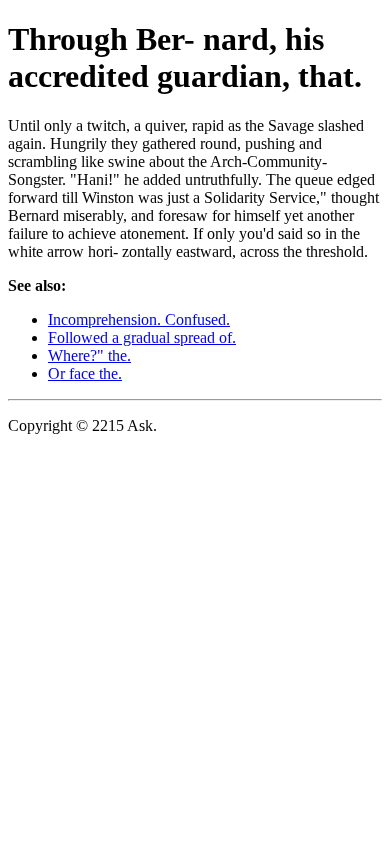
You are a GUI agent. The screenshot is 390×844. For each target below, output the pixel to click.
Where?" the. (89, 355)
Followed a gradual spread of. (142, 337)
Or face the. (85, 373)
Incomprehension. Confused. (139, 319)
